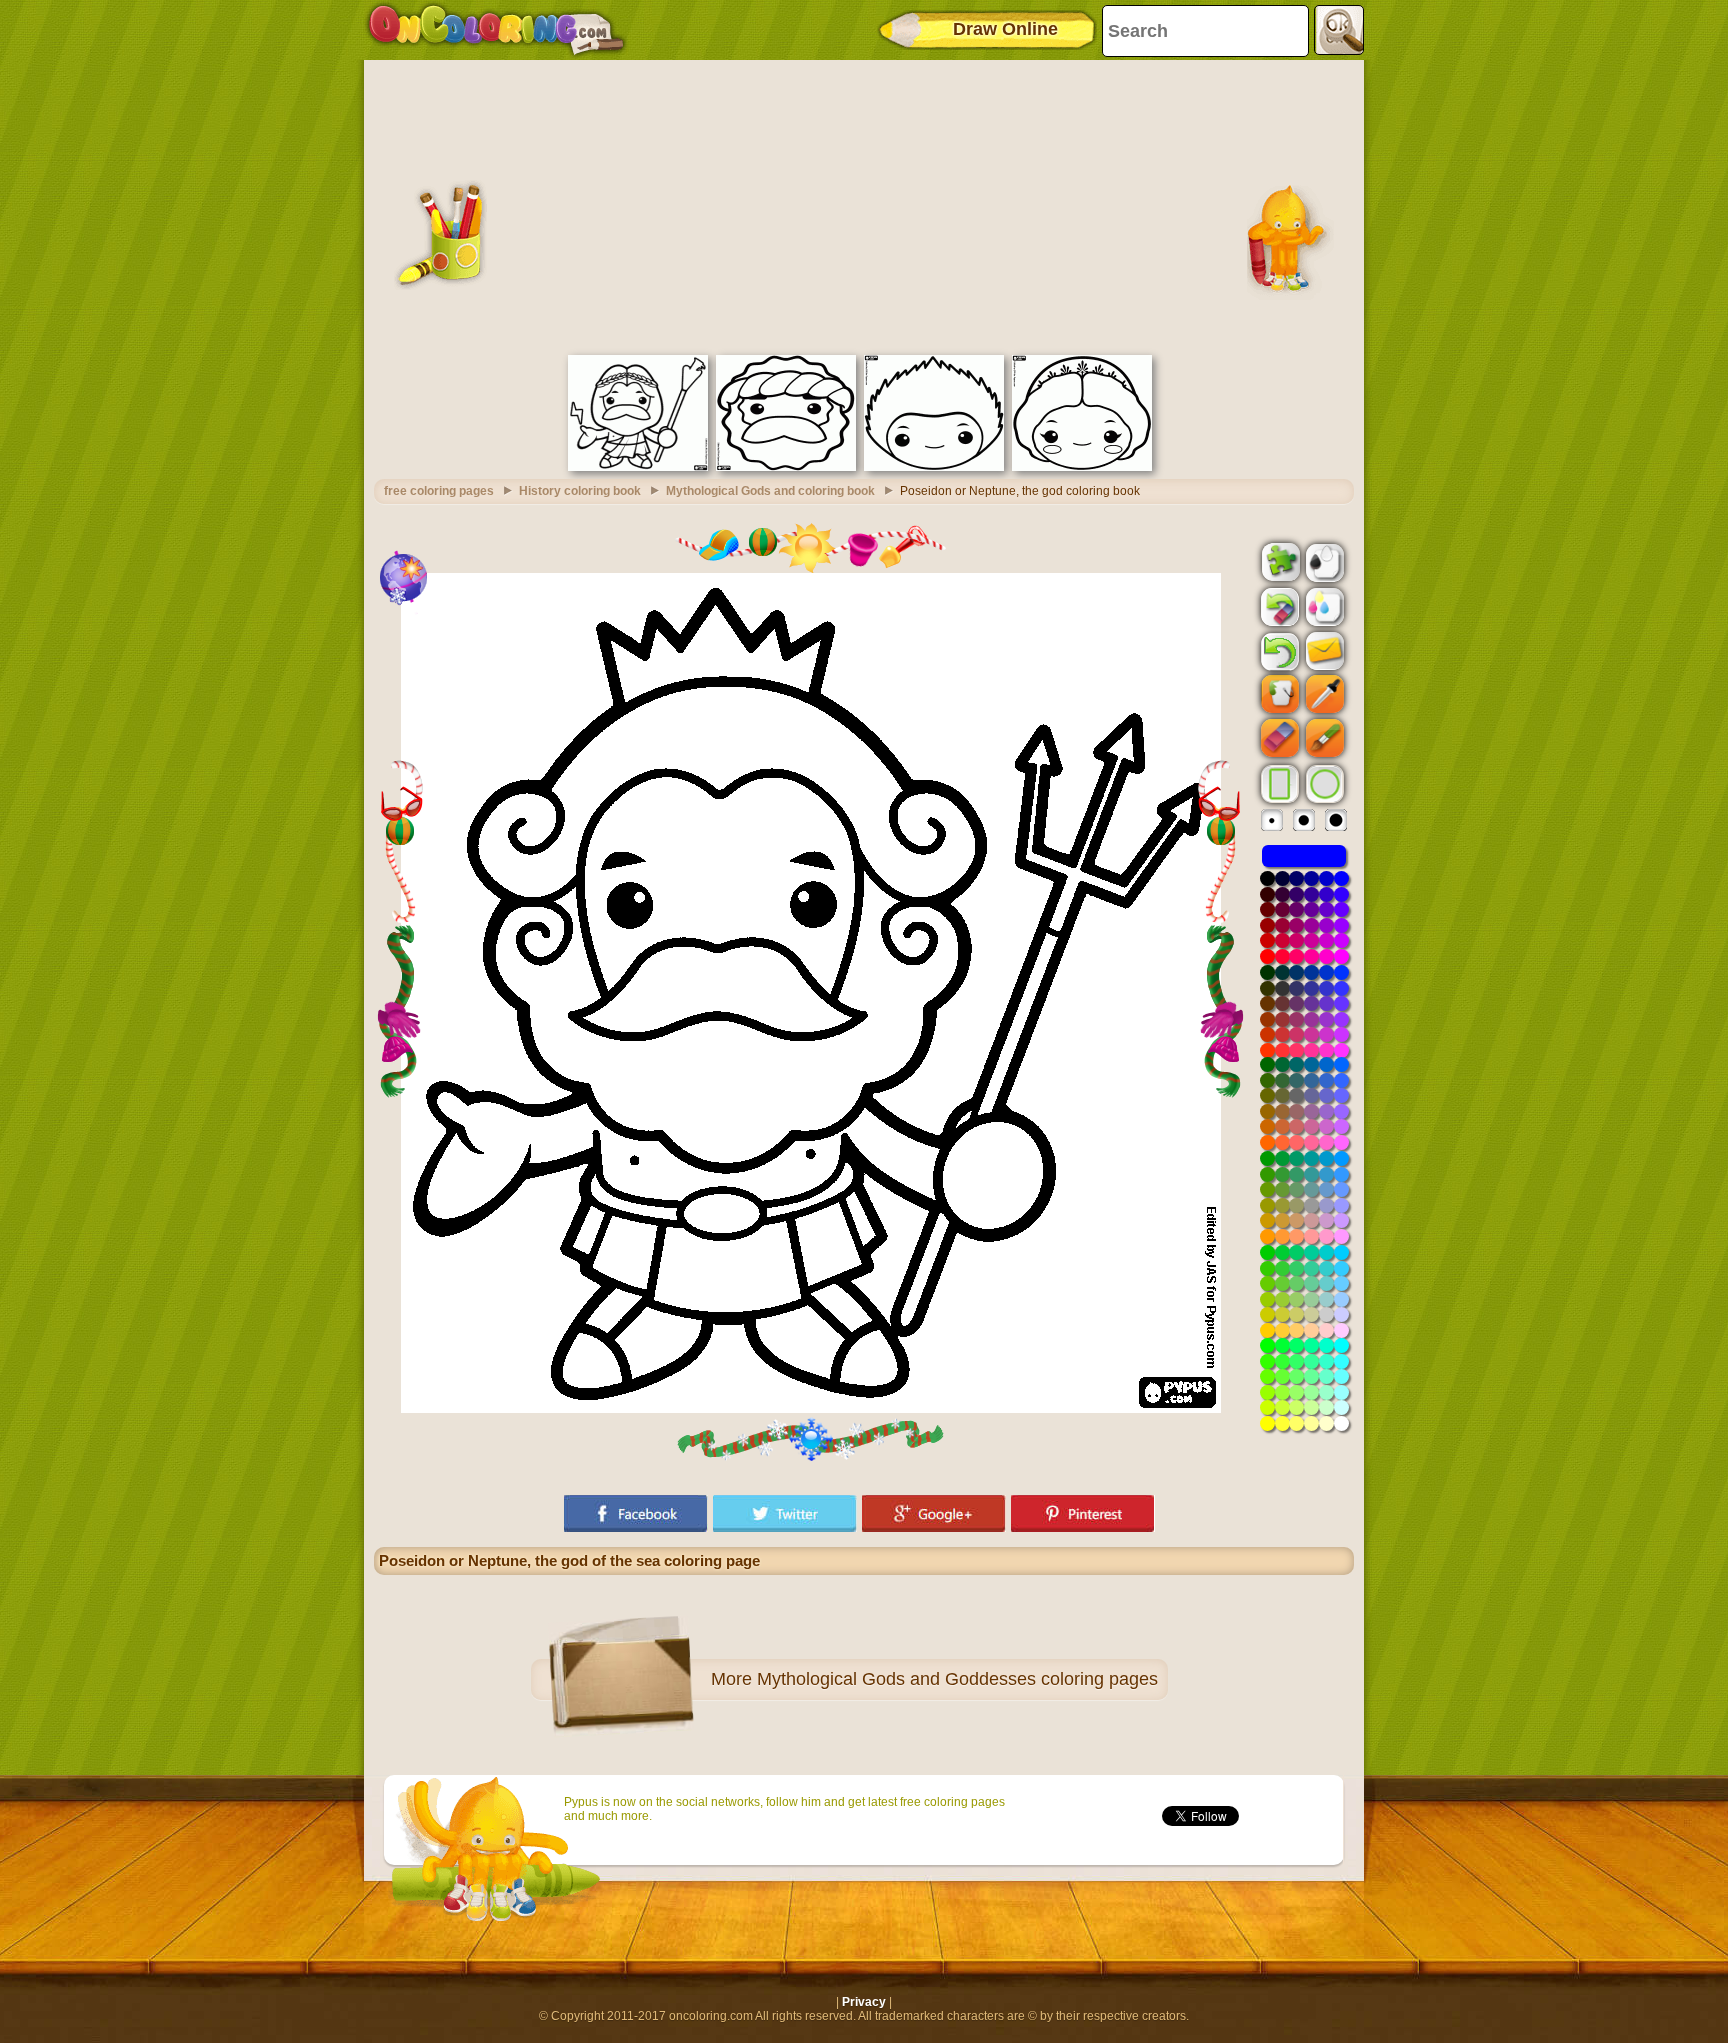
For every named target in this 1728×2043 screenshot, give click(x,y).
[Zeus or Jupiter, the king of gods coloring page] (638, 467)
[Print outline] (1323, 561)
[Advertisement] (864, 205)
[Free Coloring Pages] (496, 30)
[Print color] (1323, 606)
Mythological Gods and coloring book (770, 491)
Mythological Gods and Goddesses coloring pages (957, 1679)
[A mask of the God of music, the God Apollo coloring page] (934, 467)
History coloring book (580, 491)
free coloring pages (439, 491)
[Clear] (1278, 607)
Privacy (864, 2002)
